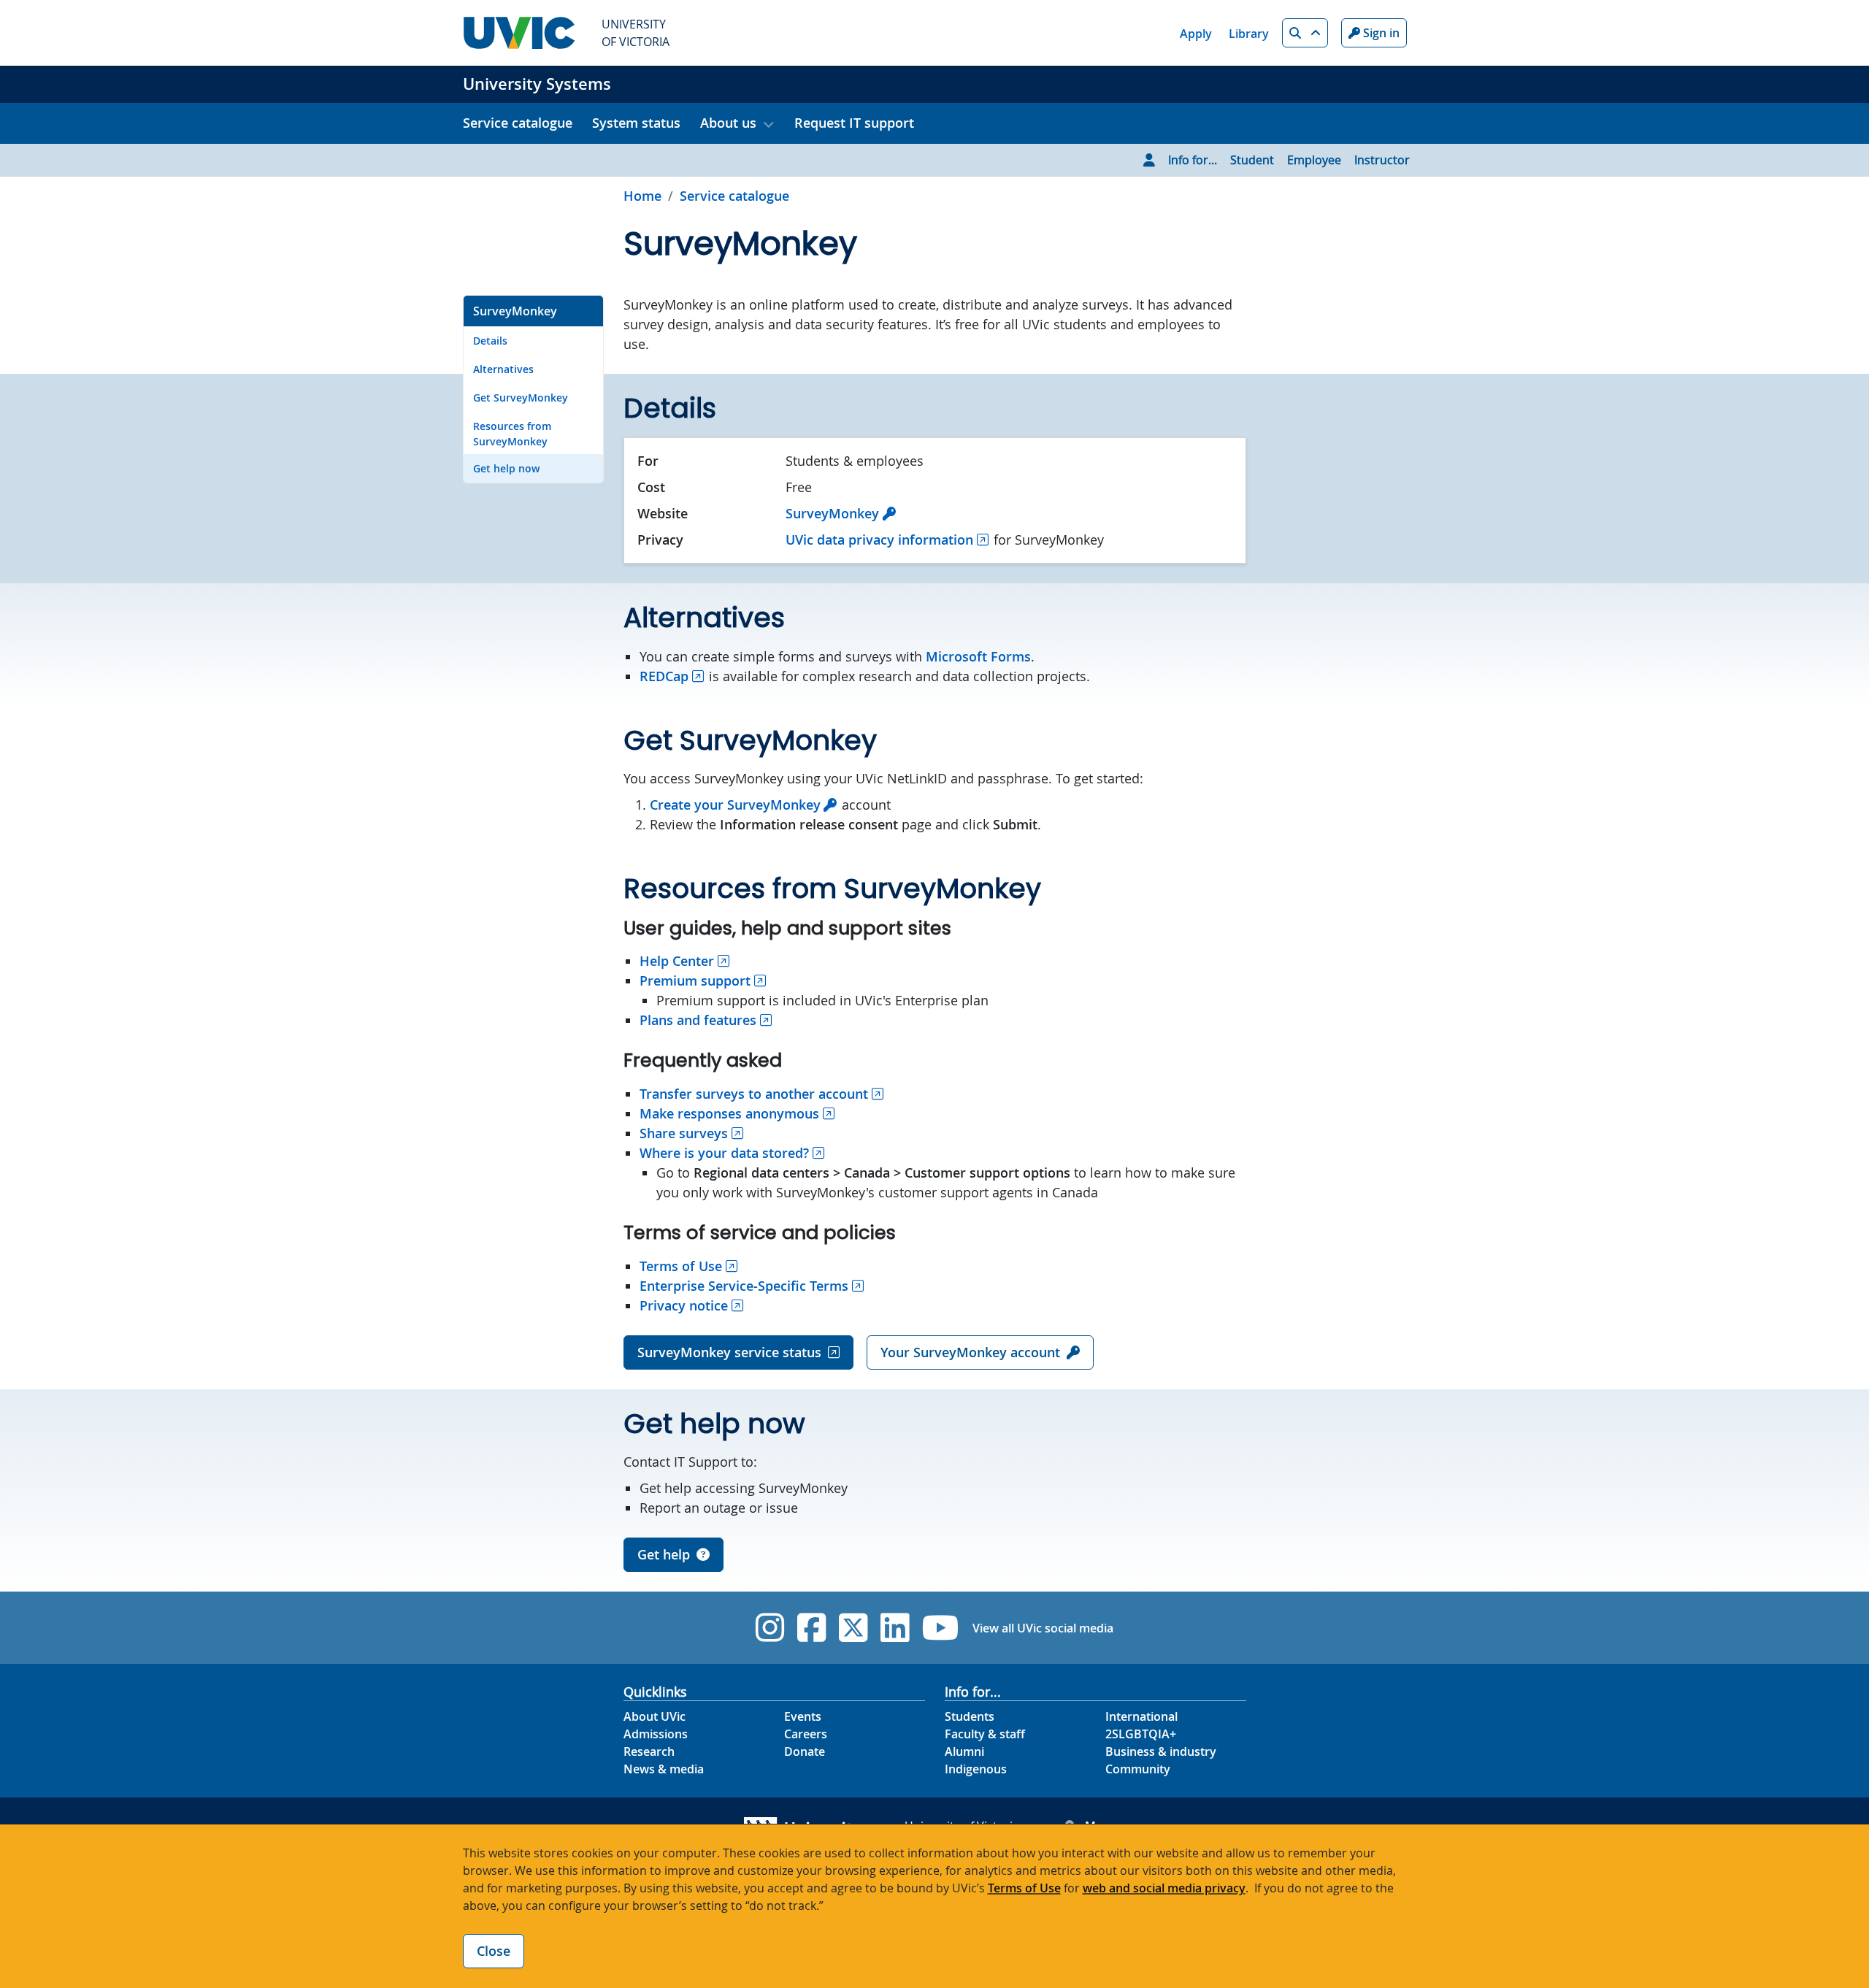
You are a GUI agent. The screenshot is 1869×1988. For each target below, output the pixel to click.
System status (636, 123)
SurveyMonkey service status (729, 1352)
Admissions (656, 1734)
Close (494, 1951)
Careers (806, 1734)
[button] (1305, 33)
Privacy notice (684, 1305)
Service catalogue (518, 123)
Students (970, 1716)
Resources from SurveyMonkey (512, 434)
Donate (805, 1751)
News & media (664, 1769)
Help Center (677, 961)
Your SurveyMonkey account (970, 1352)
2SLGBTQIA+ (1141, 1734)
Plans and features (698, 1020)
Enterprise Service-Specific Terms (744, 1286)
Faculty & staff (985, 1734)
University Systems (537, 84)
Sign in (1380, 33)
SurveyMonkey (515, 311)
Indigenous (976, 1769)
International (1141, 1716)
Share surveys (684, 1133)
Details (490, 341)
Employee (1314, 160)
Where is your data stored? (724, 1153)
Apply (1196, 34)
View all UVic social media (1043, 1628)
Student (1252, 160)
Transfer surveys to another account (754, 1094)
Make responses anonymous (729, 1113)
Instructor (1382, 160)
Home (642, 196)
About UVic (655, 1716)
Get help (664, 1554)
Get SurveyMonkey (521, 398)
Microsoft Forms (978, 656)
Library (1249, 34)
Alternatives (503, 369)
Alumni (964, 1751)
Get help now (506, 468)
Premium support (695, 980)
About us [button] (728, 123)
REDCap (664, 676)
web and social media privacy (1164, 1888)
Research (649, 1751)
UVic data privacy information (879, 540)
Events (803, 1716)
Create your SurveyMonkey (735, 805)
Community (1138, 1769)
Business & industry (1161, 1751)
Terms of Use (681, 1266)
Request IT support (854, 123)
